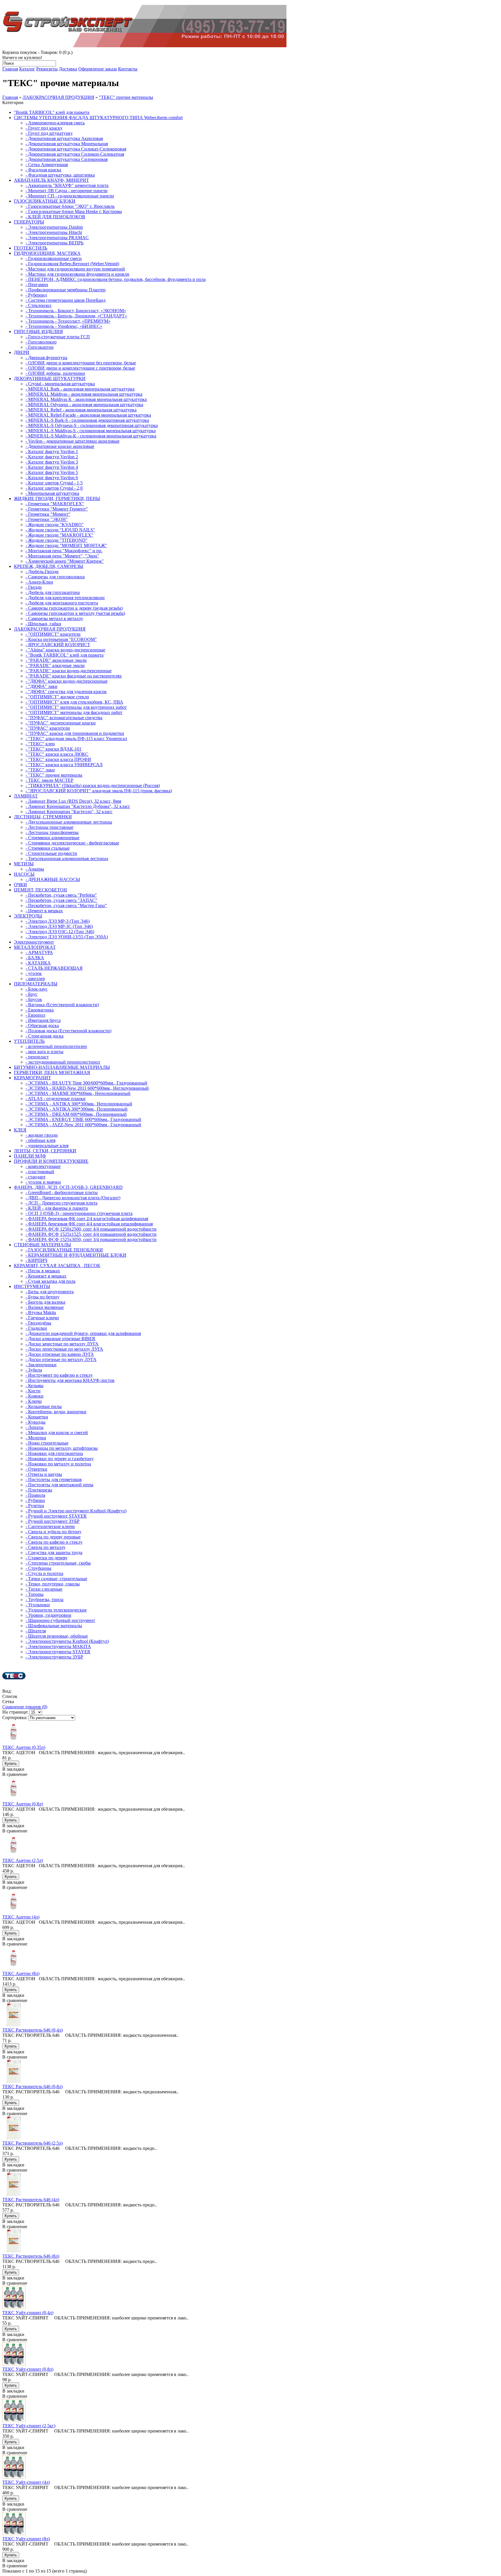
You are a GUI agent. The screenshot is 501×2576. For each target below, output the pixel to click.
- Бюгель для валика (45, 1302)
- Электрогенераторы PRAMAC (57, 238)
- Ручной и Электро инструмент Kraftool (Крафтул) (76, 1511)
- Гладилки (36, 1328)
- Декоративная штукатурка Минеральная (67, 144)
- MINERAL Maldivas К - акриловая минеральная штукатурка (86, 399)
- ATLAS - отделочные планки (56, 1099)
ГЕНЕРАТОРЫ (29, 222)
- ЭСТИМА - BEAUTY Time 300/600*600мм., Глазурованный (86, 1083)
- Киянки (35, 1396)
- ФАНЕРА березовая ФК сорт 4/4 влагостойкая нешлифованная (89, 1224)
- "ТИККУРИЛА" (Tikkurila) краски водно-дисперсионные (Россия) (93, 785)
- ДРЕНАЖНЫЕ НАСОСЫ (53, 879)
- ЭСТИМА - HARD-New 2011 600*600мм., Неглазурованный (87, 1088)
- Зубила (34, 1370)
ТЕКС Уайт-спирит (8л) (26, 2539)
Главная (10, 69)
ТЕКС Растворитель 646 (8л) (31, 2256)
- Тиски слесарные (44, 1589)
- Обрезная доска (42, 1026)
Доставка (68, 69)
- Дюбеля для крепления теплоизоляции (65, 598)
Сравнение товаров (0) (25, 1707)
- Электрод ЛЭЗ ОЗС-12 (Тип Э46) (60, 932)
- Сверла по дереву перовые (53, 1537)
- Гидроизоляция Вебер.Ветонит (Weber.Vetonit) (72, 264)
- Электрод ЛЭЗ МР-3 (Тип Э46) (58, 921)
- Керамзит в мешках (46, 1276)
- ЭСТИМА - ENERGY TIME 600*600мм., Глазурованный (83, 1119)
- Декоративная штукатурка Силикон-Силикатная (75, 154)
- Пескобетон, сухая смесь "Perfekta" (61, 895)
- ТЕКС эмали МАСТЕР (49, 780)
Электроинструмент (34, 942)
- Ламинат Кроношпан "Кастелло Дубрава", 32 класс (78, 806)
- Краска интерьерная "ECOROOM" (61, 639)
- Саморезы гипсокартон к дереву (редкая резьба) (74, 608)
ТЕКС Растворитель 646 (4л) (31, 2200)
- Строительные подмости (51, 853)
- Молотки (36, 1438)
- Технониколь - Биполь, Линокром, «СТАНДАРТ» (76, 316)
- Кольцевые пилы (44, 1406)
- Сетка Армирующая (47, 165)
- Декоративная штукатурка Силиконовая (67, 159)
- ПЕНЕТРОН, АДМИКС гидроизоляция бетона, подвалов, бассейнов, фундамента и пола (116, 279)
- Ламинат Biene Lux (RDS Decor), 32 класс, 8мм (73, 801)
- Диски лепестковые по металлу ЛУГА (64, 1349)
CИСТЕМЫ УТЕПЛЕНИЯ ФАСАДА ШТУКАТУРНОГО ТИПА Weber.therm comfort (98, 118)
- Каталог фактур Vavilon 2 (52, 457)
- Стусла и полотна (44, 1573)
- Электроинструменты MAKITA (58, 1646)
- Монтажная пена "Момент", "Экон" (62, 556)
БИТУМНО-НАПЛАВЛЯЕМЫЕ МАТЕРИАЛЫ (62, 1067)
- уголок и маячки (43, 1182)
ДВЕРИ (22, 352)
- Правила (35, 1495)
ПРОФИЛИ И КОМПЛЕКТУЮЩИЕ (51, 1161)
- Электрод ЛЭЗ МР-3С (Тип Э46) (59, 926)
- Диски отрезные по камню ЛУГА (60, 1354)
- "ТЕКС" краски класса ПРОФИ (58, 759)
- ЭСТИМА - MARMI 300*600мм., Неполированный (78, 1093)
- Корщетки (37, 1417)
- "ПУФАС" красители (48, 728)
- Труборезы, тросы (45, 1599)
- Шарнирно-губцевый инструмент (60, 1620)
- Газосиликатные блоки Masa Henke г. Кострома (74, 211)
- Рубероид (36, 295)
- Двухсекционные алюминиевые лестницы (69, 822)
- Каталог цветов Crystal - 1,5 (54, 483)
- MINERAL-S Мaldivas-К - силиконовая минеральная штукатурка (91, 436)
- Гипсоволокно (41, 342)
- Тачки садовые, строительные (56, 1579)
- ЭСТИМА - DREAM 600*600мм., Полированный (76, 1114)
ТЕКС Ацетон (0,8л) (23, 1804)
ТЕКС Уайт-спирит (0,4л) (28, 2313)
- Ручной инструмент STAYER (56, 1516)
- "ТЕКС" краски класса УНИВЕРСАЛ (64, 765)
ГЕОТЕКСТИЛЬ (31, 248)
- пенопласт (37, 1057)
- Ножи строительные (47, 1443)
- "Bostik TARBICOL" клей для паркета (65, 655)
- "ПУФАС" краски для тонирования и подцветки (75, 733)
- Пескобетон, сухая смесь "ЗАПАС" (61, 900)
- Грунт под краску (44, 128)
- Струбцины (38, 1568)
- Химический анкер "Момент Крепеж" (65, 561)
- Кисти (33, 1391)
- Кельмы (35, 1386)
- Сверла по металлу (46, 1547)
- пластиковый (40, 1172)
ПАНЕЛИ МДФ (30, 1156)
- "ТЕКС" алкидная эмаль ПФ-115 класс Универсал (76, 739)
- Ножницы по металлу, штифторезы (62, 1448)
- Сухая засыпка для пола (50, 1281)
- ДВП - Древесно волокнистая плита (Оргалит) (73, 1198)
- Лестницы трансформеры (52, 832)
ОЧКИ (20, 885)
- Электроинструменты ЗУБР (54, 1657)
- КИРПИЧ (36, 1260)
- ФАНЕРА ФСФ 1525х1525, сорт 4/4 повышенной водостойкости (91, 1234)
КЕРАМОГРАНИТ (32, 1078)
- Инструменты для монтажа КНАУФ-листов (70, 1380)
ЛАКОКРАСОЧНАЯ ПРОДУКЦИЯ (58, 97)
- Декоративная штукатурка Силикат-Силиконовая (76, 149)
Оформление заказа (98, 69)
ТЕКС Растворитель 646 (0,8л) (32, 2087)
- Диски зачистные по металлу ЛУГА (62, 1344)
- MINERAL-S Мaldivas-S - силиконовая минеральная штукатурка (91, 431)
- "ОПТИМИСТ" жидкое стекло (57, 697)
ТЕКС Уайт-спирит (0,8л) (28, 2369)
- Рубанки (35, 1500)
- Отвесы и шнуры (44, 1474)
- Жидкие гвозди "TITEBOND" (57, 540)
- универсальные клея (47, 1146)
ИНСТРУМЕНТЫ (32, 1286)
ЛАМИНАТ (26, 796)
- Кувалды (36, 1422)
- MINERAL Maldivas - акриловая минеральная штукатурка (84, 394)
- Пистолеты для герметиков (54, 1479)
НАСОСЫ (24, 874)
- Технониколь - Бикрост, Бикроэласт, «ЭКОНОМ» (76, 311)
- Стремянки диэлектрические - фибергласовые (72, 843)
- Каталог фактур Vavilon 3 (52, 462)
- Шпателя (36, 1631)
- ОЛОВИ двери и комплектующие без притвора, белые (81, 363)
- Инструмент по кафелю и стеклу (59, 1375)
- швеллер (35, 979)
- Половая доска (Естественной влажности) (68, 1031)
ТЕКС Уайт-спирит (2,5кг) (29, 2426)
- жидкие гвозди (42, 1135)
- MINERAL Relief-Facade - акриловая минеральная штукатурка (88, 415)
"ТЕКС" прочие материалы (126, 97)
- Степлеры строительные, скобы (58, 1563)
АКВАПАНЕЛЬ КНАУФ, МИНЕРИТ (51, 180)
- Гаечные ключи (42, 1318)
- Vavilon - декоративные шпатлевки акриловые (72, 441)
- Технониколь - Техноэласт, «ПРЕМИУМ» (68, 321)
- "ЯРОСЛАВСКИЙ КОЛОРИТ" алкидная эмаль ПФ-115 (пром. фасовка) (99, 791)
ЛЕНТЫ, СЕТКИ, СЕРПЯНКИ (45, 1151)
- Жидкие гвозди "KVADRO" (55, 525)
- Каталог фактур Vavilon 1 (52, 452)
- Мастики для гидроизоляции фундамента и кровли (77, 274)
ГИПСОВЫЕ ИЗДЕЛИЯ (38, 331)
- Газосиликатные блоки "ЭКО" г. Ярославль (70, 206)
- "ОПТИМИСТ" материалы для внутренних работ (76, 707)
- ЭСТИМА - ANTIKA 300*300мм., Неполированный (79, 1104)
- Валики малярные (45, 1307)
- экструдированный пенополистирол (63, 1062)
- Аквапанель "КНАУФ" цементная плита (67, 185)
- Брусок (34, 999)
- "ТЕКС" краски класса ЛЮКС (57, 754)
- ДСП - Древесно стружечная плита (61, 1203)
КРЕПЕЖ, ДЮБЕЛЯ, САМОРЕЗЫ (49, 566)
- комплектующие (43, 1166)
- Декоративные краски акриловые (60, 446)
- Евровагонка (40, 1010)
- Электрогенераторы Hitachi (54, 232)
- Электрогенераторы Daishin (54, 227)
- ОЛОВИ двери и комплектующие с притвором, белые (80, 368)
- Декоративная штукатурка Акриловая (64, 138)
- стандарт (36, 1177)
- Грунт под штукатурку (49, 133)
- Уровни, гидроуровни (48, 1615)
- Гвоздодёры (38, 1323)
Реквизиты (47, 69)
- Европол (35, 1015)
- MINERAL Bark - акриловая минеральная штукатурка (80, 389)
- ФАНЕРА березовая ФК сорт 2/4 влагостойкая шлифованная (87, 1219)
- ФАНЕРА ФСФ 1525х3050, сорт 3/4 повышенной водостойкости (91, 1239)
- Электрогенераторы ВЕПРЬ (55, 243)
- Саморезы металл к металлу (54, 618)
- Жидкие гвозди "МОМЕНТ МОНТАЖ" (66, 545)
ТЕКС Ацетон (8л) (21, 1973)
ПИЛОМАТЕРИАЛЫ (36, 984)
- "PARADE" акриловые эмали (56, 660)
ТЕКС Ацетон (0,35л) (24, 1747)
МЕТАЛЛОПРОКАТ (35, 947)
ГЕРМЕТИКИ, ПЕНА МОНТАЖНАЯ (52, 1072)
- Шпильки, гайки (43, 624)
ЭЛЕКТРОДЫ (28, 916)
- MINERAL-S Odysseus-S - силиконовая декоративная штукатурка (92, 425)
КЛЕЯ (20, 1130)
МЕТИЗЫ (24, 864)
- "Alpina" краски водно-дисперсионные (65, 650)
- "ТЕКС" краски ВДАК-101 (53, 749)
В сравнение (15, 1774)
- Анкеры (35, 869)
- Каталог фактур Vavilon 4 (52, 467)
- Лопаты (35, 1427)
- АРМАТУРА (39, 952)
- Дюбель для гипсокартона (53, 592)
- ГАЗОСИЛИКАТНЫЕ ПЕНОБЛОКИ (64, 1250)
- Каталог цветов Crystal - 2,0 (54, 488)
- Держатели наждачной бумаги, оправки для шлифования (83, 1333)
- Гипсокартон (40, 347)
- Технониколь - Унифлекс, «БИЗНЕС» (64, 326)
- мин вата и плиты (45, 1052)
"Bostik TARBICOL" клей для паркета (52, 112)
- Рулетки (35, 1506)
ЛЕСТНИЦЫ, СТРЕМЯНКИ (43, 817)
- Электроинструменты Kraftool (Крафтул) (67, 1641)
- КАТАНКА (38, 963)
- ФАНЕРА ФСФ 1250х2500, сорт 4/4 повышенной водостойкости (91, 1229)
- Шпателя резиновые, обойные (57, 1636)
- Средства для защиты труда (54, 1553)
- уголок (34, 973)
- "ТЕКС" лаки (40, 770)
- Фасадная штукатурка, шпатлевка (60, 175)
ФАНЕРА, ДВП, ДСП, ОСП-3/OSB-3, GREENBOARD (68, 1187)
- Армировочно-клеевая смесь (55, 123)
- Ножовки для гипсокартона (54, 1453)
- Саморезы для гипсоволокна (55, 577)
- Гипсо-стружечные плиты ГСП (58, 337)
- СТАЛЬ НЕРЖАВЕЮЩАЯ (54, 968)
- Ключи (34, 1401)
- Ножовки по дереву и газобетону (60, 1459)
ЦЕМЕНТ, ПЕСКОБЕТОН (40, 890)
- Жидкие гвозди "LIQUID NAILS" (60, 530)
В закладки (13, 1769)
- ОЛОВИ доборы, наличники (55, 373)
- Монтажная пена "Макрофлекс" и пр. (64, 551)
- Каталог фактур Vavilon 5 (52, 472)
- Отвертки (36, 1469)
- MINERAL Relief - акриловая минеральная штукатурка (81, 410)
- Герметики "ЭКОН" (47, 519)
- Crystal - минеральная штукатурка (60, 384)
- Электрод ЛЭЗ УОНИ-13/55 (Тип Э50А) (67, 937)
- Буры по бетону (42, 1297)
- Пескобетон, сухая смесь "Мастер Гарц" (66, 905)
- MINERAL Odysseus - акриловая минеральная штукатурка (84, 405)
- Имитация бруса (43, 1020)
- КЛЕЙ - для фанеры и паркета (57, 1208)
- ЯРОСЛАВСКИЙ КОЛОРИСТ (58, 645)
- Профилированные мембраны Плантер (66, 290)
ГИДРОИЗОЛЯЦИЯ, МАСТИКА (47, 253)
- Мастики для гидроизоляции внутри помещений (75, 269)
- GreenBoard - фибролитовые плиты (62, 1192)
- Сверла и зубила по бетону (53, 1532)
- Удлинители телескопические (56, 1610)
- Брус (31, 994)
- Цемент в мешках (44, 911)
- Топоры (35, 1594)
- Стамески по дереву (47, 1558)
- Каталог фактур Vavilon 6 (52, 478)
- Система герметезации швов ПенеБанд (66, 300)
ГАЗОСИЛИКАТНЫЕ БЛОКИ (45, 201)
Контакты (128, 69)
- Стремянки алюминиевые (52, 838)
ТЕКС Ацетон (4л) (21, 1917)
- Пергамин (37, 285)
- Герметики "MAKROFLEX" (55, 504)
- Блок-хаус (37, 989)
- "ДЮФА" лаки (41, 686)
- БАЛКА (35, 958)
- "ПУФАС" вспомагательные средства (64, 718)
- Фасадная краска (43, 170)
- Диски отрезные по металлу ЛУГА (61, 1359)
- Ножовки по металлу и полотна (58, 1464)
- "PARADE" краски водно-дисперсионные (69, 671)
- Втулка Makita (41, 1312)
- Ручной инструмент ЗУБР (52, 1521)
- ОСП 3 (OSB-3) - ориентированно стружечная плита (79, 1213)
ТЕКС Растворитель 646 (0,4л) (32, 2030)
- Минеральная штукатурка (52, 493)
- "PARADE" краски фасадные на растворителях (74, 676)
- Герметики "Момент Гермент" (57, 509)
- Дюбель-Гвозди (42, 572)
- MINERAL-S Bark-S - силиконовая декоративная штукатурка (87, 420)
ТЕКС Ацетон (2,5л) (23, 1860)
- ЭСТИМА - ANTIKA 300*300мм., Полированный (77, 1109)
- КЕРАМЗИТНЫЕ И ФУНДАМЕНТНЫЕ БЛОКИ (76, 1255)
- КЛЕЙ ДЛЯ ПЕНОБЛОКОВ (55, 217)
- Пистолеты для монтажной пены (59, 1485)
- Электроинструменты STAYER (58, 1652)
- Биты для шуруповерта (50, 1292)
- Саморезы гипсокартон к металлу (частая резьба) (75, 613)
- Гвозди (34, 587)
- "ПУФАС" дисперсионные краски (61, 723)
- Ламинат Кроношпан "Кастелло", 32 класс (69, 812)
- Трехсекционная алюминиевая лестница (67, 859)
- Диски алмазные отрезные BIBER (60, 1339)
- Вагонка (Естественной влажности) (62, 1005)
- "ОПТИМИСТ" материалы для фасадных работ (74, 712)
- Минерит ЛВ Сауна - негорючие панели (67, 191)
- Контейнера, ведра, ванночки (56, 1412)
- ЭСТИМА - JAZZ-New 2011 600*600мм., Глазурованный (83, 1125)
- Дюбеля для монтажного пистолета (62, 603)
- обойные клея (40, 1140)
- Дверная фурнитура (46, 358)
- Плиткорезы (39, 1490)
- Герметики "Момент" (48, 514)
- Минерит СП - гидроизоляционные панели (70, 196)
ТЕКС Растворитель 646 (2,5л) (32, 2143)
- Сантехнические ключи (50, 1526)
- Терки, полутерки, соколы (53, 1584)
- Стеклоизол (38, 305)
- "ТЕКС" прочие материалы (54, 775)
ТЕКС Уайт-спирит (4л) (26, 2482)
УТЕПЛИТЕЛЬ (29, 1041)
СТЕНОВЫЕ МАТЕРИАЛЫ (42, 1245)
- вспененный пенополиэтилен (56, 1046)
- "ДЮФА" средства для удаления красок (66, 692)
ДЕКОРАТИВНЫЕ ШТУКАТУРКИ (50, 378)
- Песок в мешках (43, 1271)
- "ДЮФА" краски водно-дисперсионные (67, 681)
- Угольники (38, 1605)
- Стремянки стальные (48, 848)
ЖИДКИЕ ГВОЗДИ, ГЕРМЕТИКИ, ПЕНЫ (57, 498)
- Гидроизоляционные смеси (54, 258)
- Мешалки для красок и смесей (57, 1433)
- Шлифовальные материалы (54, 1626)
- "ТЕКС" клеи (40, 744)
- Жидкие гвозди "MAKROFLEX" (59, 535)
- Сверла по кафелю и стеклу (54, 1542)
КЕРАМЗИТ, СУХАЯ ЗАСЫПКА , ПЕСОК (57, 1266)
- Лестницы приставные (49, 827)
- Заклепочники (41, 1365)
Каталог (27, 69)
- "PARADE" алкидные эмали (55, 665)
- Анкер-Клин (39, 582)
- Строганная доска (45, 1036)
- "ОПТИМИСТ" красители (53, 634)
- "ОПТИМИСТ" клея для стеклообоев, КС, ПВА (74, 702)
